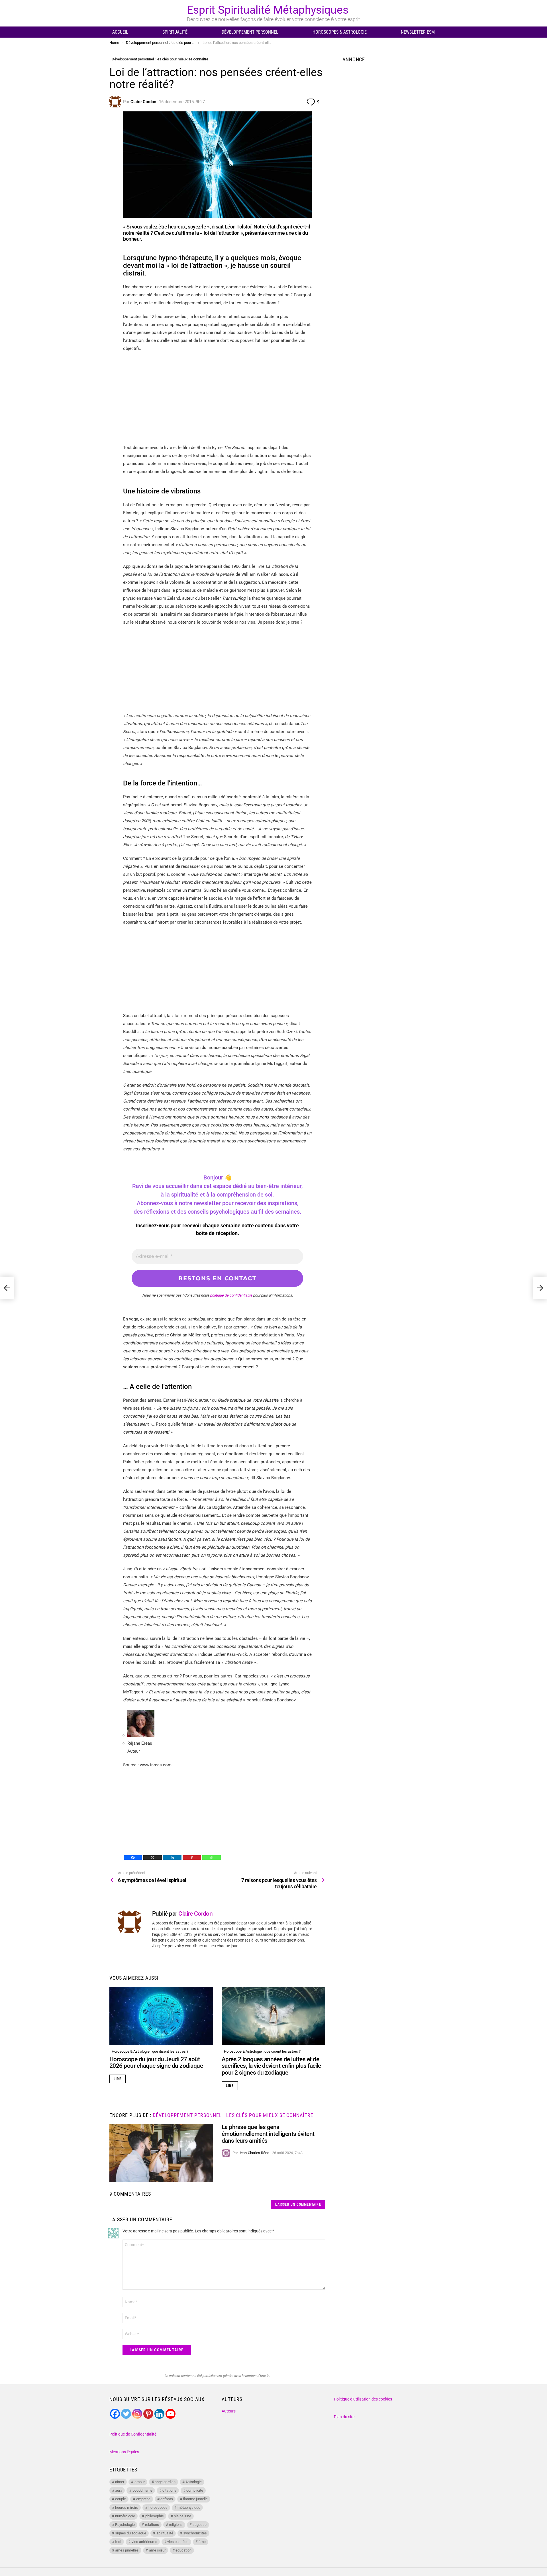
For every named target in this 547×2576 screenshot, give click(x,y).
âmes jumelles (127, 2550)
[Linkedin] (172, 1858)
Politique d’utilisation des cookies (363, 2399)
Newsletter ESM (418, 32)
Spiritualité (175, 32)
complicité (195, 2490)
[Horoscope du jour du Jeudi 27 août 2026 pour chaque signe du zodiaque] (161, 2016)
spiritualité (165, 2533)
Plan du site (344, 2417)
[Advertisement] (217, 398)
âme (202, 2542)
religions (176, 2525)
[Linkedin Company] (159, 2414)
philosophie (155, 2516)
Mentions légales (124, 2452)
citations (169, 2490)
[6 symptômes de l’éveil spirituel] (7, 1288)
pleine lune (182, 2516)
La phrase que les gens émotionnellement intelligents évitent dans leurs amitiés (268, 2134)
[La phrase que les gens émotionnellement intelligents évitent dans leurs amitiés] (161, 2153)
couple (121, 2499)
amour (140, 2482)
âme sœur (157, 2550)
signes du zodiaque (131, 2533)
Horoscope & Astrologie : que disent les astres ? (150, 2051)
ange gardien (165, 2482)
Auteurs (229, 2411)
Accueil (120, 32)
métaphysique (189, 2507)
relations (152, 2525)
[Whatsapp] (212, 1858)
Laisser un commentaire (298, 2204)
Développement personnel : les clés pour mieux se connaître (233, 2115)
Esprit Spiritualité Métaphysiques (268, 10)
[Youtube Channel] (171, 2414)
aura (119, 2490)
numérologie (125, 2516)
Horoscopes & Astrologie (340, 32)
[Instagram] (137, 2414)
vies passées (178, 2542)
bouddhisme (142, 2490)
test (118, 2542)
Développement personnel (250, 32)
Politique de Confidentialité (133, 2434)
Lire (118, 2079)
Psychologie (125, 2525)
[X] (153, 1858)
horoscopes (158, 2507)
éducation (183, 2550)
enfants (167, 2499)
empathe (143, 2499)
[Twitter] (126, 2414)
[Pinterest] (192, 1858)
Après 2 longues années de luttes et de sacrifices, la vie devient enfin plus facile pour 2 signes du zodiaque (271, 2066)
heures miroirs (127, 2507)
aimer (120, 2482)
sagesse (200, 2525)
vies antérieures (144, 2542)
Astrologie (194, 2482)
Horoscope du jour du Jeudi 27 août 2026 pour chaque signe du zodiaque (156, 2063)
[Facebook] (133, 1858)
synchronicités (195, 2533)
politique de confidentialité (231, 1295)
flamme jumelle (195, 2499)
